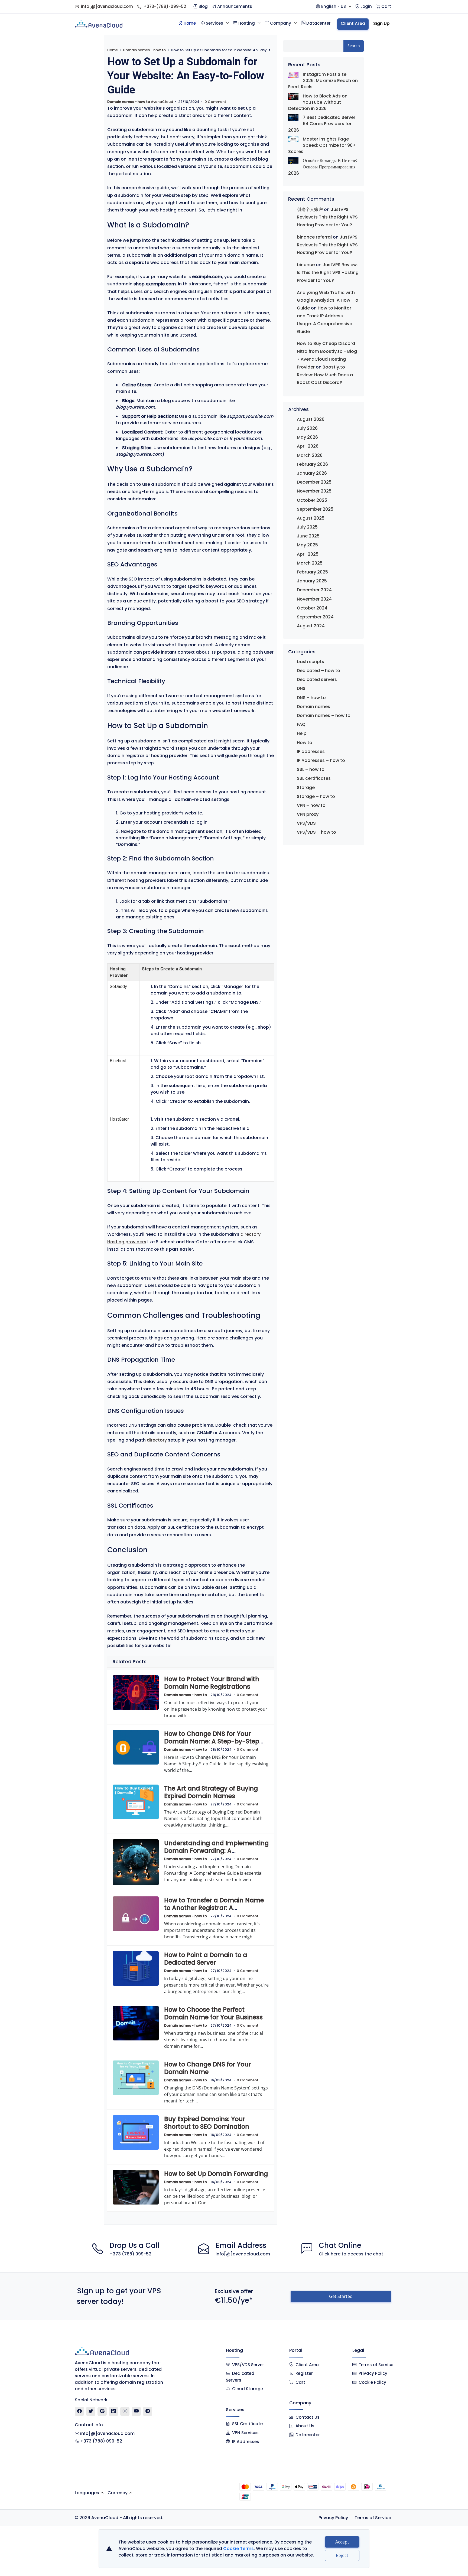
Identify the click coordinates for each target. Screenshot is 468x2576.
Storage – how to (316, 796)
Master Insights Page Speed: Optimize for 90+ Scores (322, 145)
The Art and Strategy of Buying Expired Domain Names (211, 1792)
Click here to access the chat (351, 2254)
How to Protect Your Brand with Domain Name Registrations (212, 1683)
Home (113, 50)
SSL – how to (311, 769)
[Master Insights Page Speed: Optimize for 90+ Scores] (293, 139)
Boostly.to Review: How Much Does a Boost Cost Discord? (325, 375)
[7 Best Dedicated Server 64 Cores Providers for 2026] (293, 118)
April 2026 (308, 446)
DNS (301, 688)
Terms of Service (376, 2365)
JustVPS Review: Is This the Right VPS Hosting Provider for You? (327, 217)
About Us (305, 2426)
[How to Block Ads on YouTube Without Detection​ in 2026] (293, 96)
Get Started (341, 2296)
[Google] (102, 2411)
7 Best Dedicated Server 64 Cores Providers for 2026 (322, 124)
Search (354, 46)
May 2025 (307, 545)
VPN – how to (311, 805)
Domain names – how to (324, 715)
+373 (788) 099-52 (130, 2254)
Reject (342, 2555)
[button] (334, 7)
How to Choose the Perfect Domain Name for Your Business (213, 2013)
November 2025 (314, 491)
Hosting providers (127, 1242)
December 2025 (314, 482)
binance (306, 265)
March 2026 (310, 455)
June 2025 (308, 536)
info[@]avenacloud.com (107, 6)
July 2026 (307, 428)
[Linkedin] (114, 2411)
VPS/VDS (306, 823)
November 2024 (314, 599)
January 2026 (312, 473)
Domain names (313, 707)
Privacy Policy (373, 2373)
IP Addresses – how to (321, 760)
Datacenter (308, 2435)
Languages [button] (87, 2493)
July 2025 (307, 527)
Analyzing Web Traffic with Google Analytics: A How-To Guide (328, 300)
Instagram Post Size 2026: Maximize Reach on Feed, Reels (323, 81)
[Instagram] (125, 2411)
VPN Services (245, 2433)
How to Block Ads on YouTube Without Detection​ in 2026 (318, 102)
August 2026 (311, 419)
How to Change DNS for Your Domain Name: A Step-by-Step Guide (212, 1741)
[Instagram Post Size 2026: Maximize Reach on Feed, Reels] (293, 74)
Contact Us (308, 2417)
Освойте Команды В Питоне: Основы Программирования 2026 (323, 167)
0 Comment (215, 102)
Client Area (307, 2365)
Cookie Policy (372, 2382)
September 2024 (315, 617)
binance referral (314, 237)
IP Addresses (246, 2442)
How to (305, 743)
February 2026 (312, 464)
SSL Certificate (247, 2424)
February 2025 (312, 572)
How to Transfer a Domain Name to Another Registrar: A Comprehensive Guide (214, 1908)
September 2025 (315, 509)
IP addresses (311, 751)
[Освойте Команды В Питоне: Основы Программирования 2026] (293, 161)
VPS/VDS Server (248, 2365)
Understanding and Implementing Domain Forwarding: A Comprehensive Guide (216, 1851)
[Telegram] (148, 2411)
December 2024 (314, 590)
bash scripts (311, 662)
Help (302, 733)
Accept (342, 2542)
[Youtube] (136, 2411)
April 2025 (308, 554)
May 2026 (307, 437)
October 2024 (312, 608)
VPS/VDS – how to (316, 832)
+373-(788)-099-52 (165, 6)
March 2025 (310, 563)
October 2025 (312, 500)
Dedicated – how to (318, 671)
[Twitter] (91, 2411)
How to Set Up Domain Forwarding (216, 2174)
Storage (306, 788)
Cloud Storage (248, 2389)
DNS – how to (311, 698)
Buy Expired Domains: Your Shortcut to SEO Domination (207, 2123)
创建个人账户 (310, 209)
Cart (300, 2382)
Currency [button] (118, 2493)
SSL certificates (314, 778)
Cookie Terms (238, 2549)
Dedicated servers (317, 679)
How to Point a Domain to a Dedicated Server (206, 1959)
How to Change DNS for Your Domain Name (207, 2068)
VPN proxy (308, 814)
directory (251, 1234)
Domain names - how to (144, 50)
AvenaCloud (162, 102)
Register (304, 2373)
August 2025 (311, 518)
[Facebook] (79, 2411)
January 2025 (312, 581)
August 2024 (311, 626)
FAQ (301, 724)
